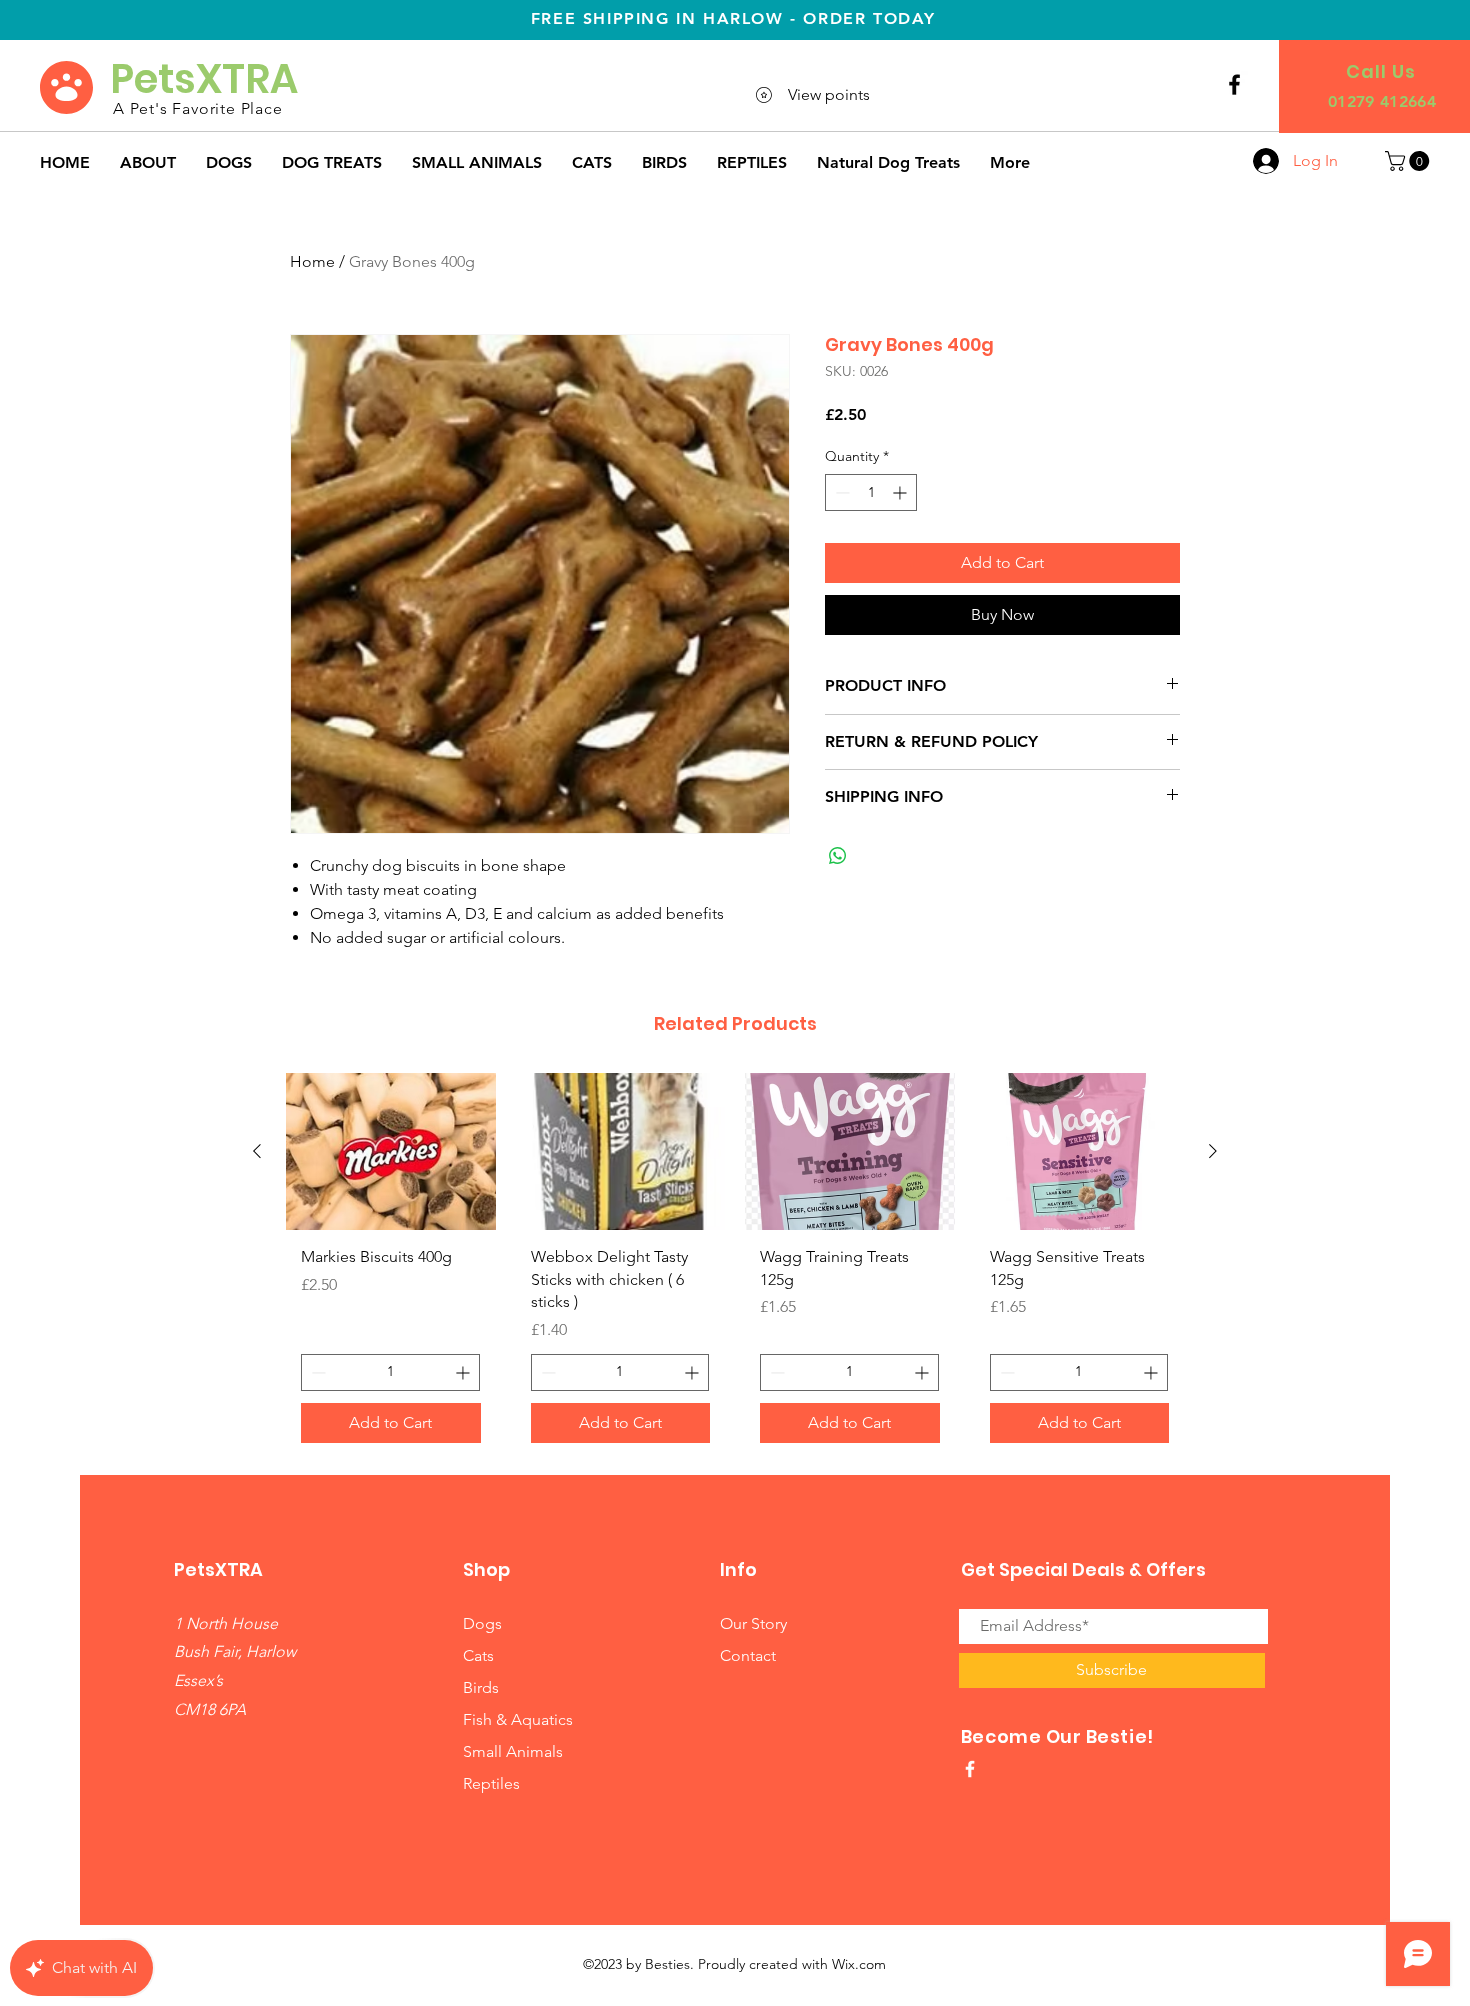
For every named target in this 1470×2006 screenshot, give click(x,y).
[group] (735, 1265)
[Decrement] (840, 492)
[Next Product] (1213, 1151)
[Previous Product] (257, 1151)
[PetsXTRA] (1234, 84)
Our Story (753, 1623)
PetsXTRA (208, 79)
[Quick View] (391, 1151)
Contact (748, 1655)
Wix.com (859, 1964)
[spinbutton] (871, 492)
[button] (1409, 161)
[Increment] (901, 492)
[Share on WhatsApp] (838, 856)
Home (312, 261)
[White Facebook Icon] (970, 1769)
